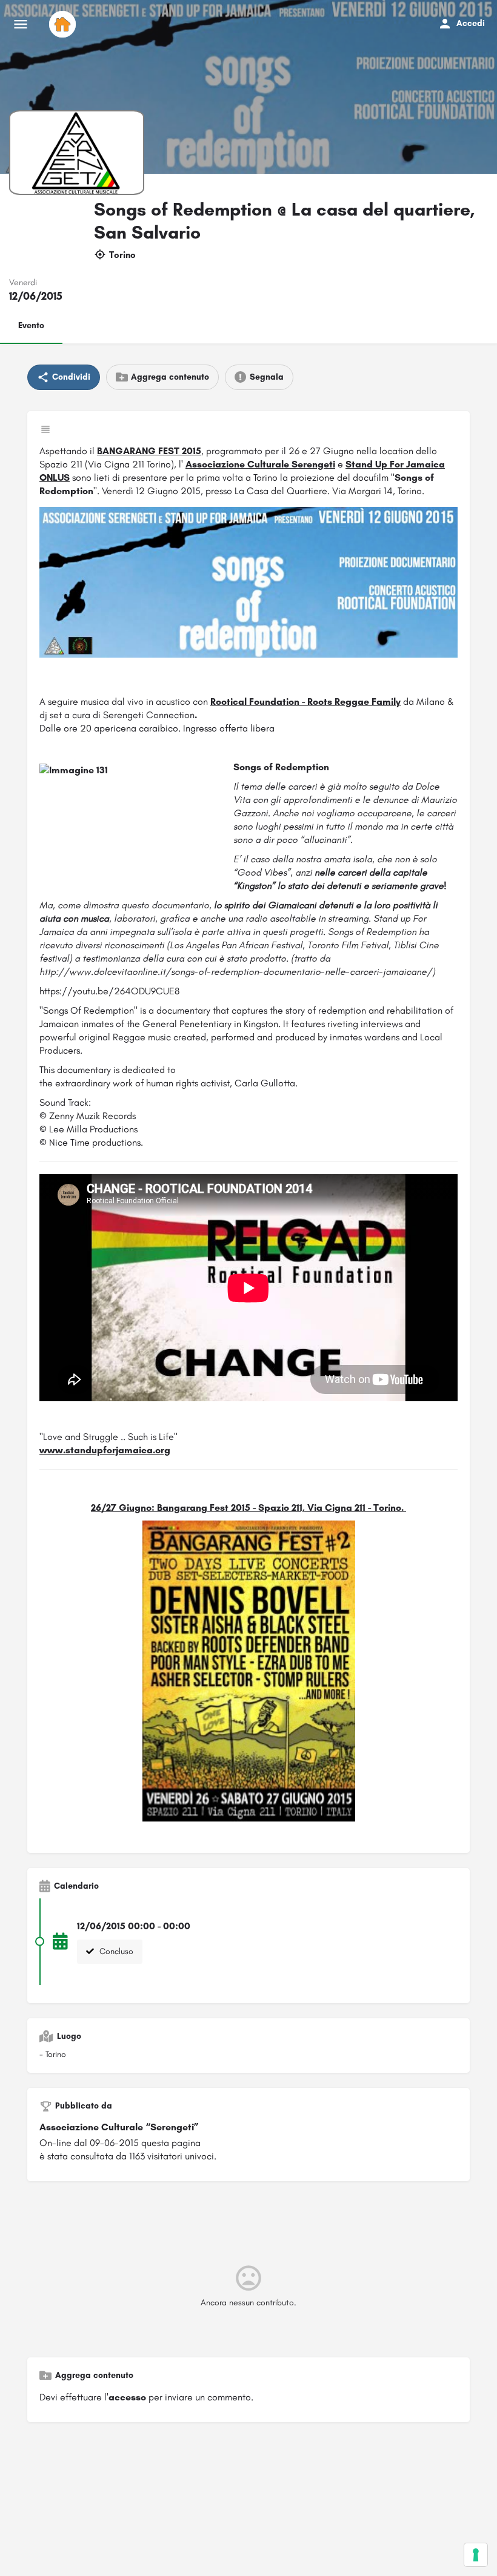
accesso (127, 2397)
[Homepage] (64, 24)
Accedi (471, 23)
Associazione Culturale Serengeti (260, 464)
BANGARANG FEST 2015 (149, 451)
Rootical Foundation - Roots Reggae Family (305, 702)
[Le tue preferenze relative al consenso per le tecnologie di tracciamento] (476, 2555)
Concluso (115, 1951)
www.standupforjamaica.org (105, 1450)
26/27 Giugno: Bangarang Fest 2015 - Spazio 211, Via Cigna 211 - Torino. (248, 1508)
